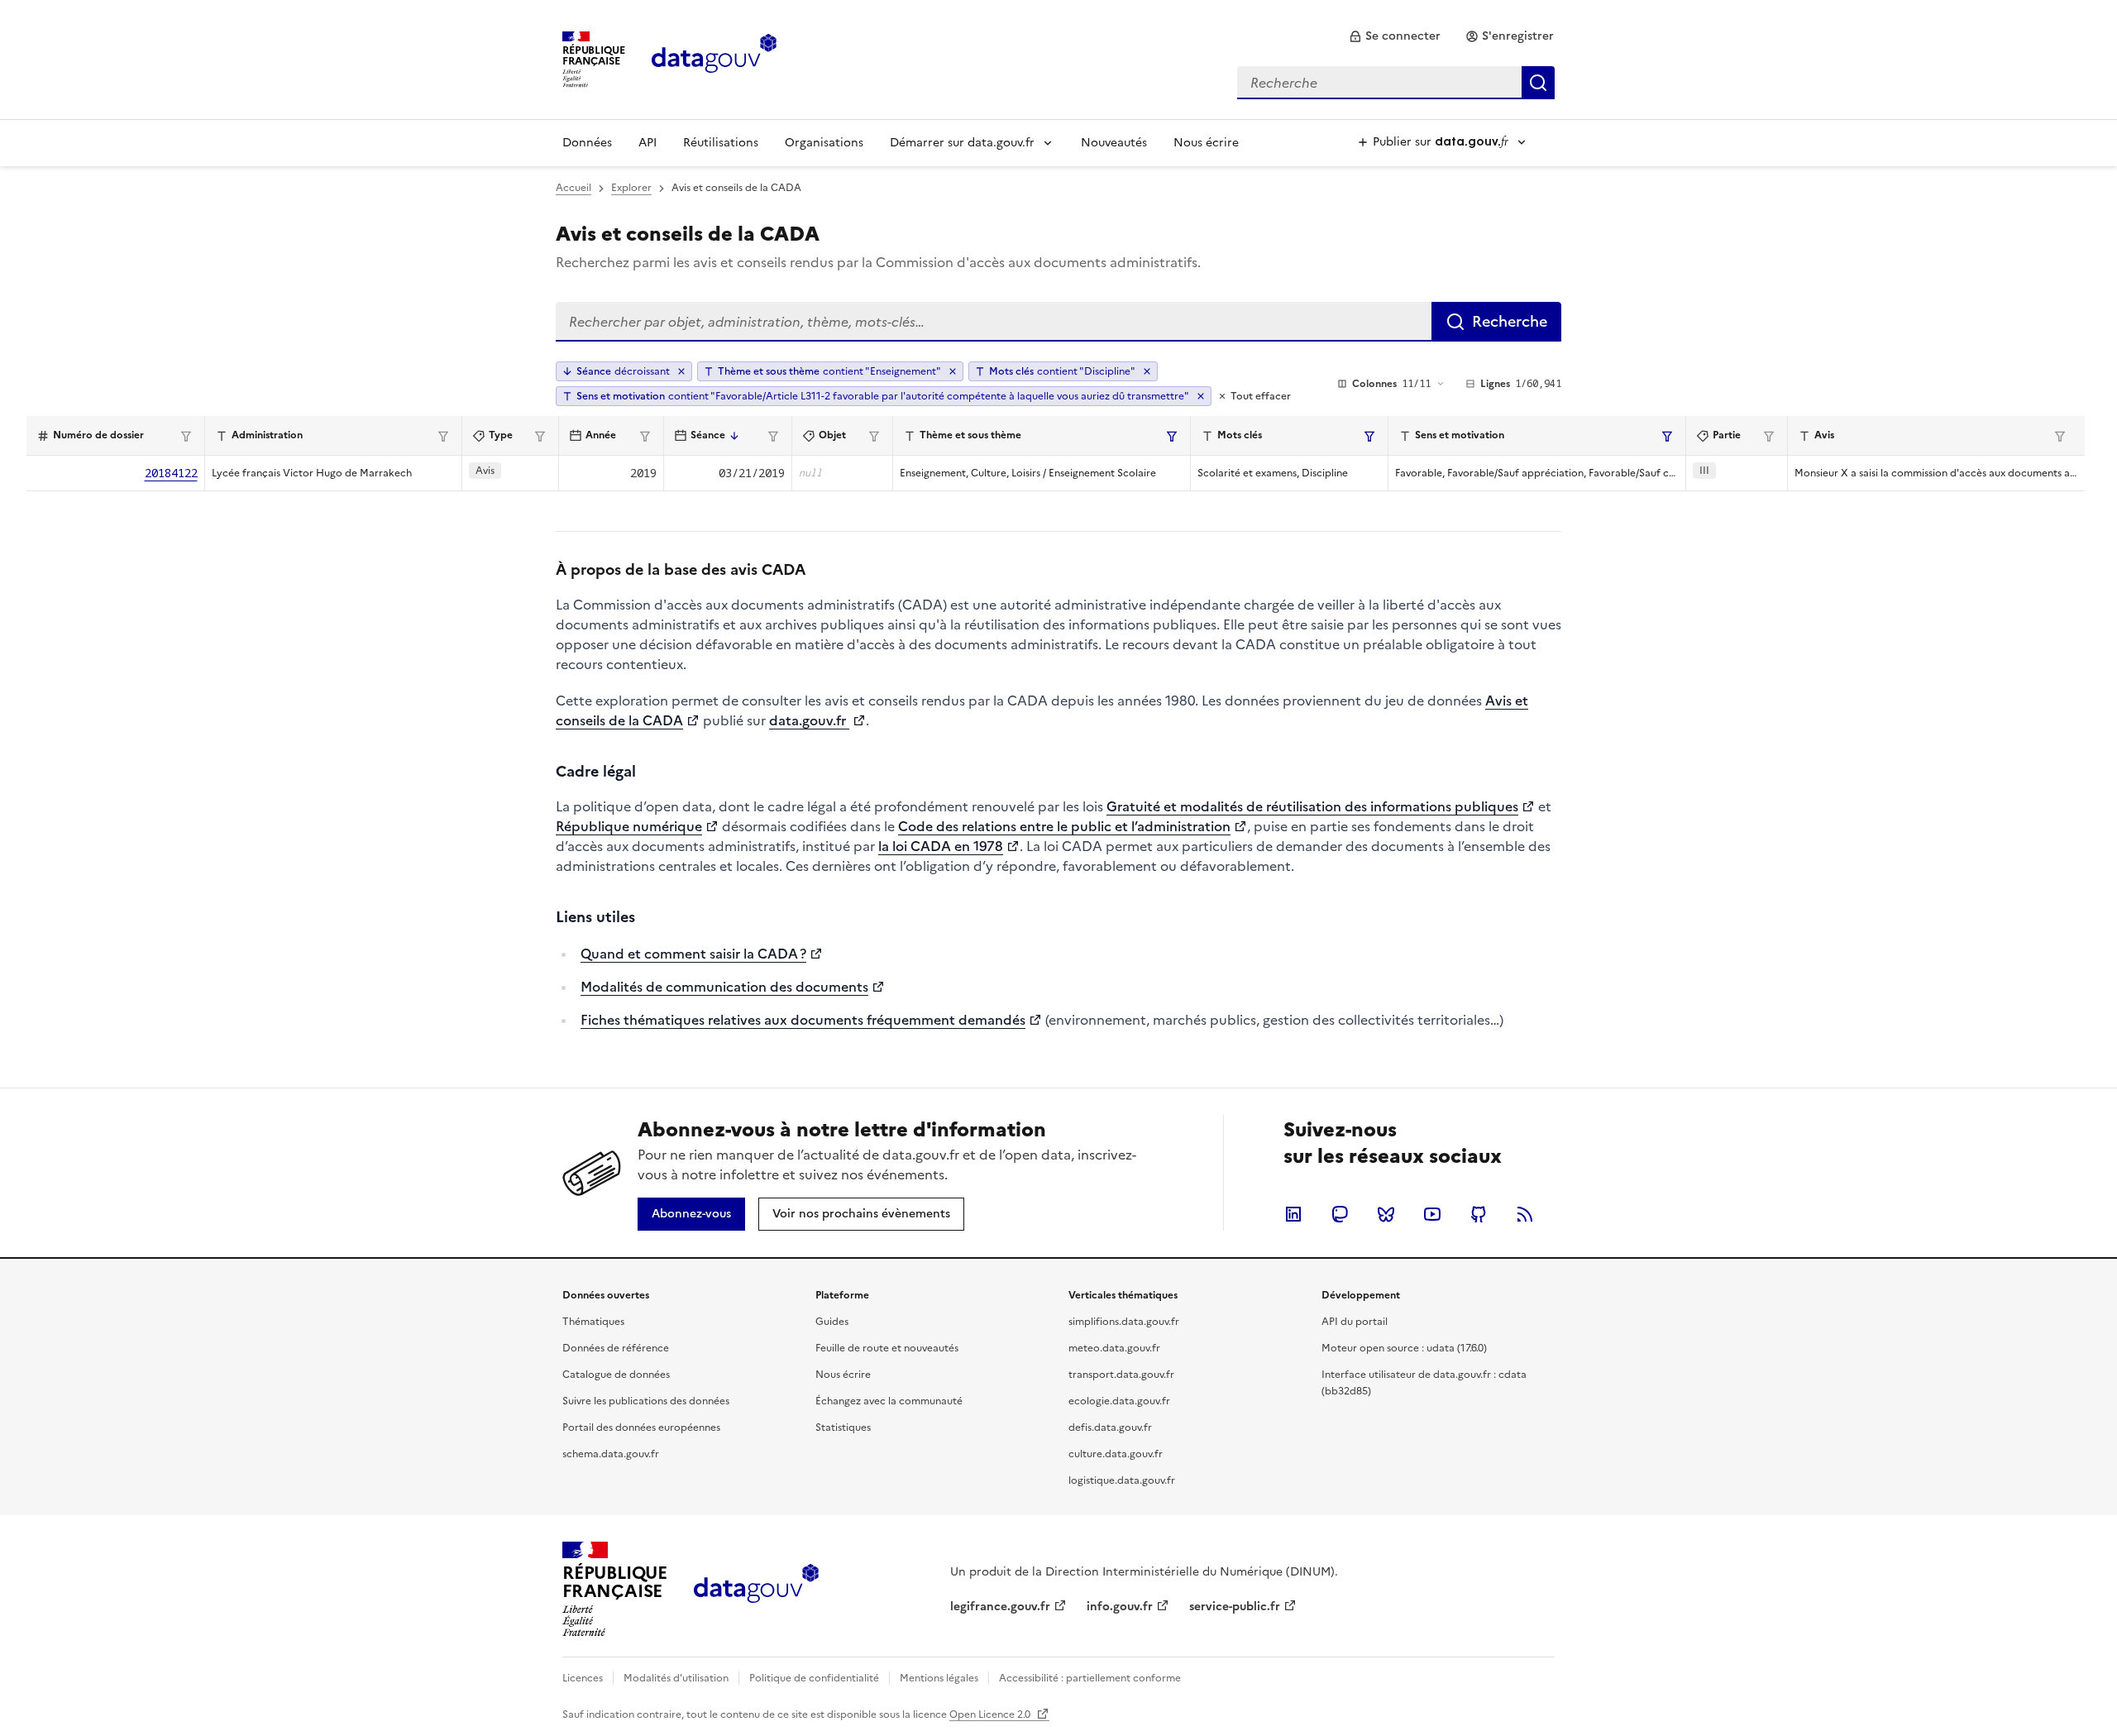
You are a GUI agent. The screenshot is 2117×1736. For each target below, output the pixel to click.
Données (587, 143)
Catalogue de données (616, 1375)
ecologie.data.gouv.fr (1119, 1401)
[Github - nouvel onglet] (1479, 1214)
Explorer (631, 188)
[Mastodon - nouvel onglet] (1340, 1214)
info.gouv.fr (1120, 1607)
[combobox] (1396, 83)
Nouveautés (1114, 143)
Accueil (573, 188)
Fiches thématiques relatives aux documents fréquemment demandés (803, 1020)
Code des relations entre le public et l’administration (1064, 826)
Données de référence (616, 1348)
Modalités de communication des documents (724, 987)
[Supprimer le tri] (681, 371)
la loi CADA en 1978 (941, 846)
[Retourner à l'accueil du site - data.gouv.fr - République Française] (756, 1590)
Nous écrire (1206, 143)
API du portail (1355, 1322)
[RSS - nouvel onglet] (1525, 1214)
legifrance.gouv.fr (1000, 1607)
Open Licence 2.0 (991, 1714)
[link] (1395, 36)
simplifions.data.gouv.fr (1124, 1322)
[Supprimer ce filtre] (953, 371)
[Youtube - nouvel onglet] (1432, 1214)
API (648, 143)
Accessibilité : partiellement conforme (1090, 1678)
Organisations (824, 143)
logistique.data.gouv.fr (1122, 1480)
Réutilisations (721, 143)
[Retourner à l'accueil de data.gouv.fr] (714, 58)
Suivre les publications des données (646, 1401)
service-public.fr (1235, 1607)
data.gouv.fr (809, 720)
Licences (583, 1678)
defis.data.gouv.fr (1110, 1428)
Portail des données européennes (641, 1428)
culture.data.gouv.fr (1116, 1454)
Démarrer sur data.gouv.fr (962, 143)
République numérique (629, 826)
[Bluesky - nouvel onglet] (1386, 1214)
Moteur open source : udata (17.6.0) (1404, 1348)
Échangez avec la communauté (889, 1401)
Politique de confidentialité (814, 1678)
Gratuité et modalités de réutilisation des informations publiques (1312, 806)
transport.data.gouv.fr (1121, 1375)
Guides (832, 1322)
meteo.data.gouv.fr (1114, 1348)
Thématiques (593, 1322)
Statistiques (843, 1428)
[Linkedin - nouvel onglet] (1293, 1214)
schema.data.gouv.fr (611, 1454)
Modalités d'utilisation (676, 1678)
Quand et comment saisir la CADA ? (693, 954)
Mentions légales (939, 1678)
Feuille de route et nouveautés (887, 1348)
